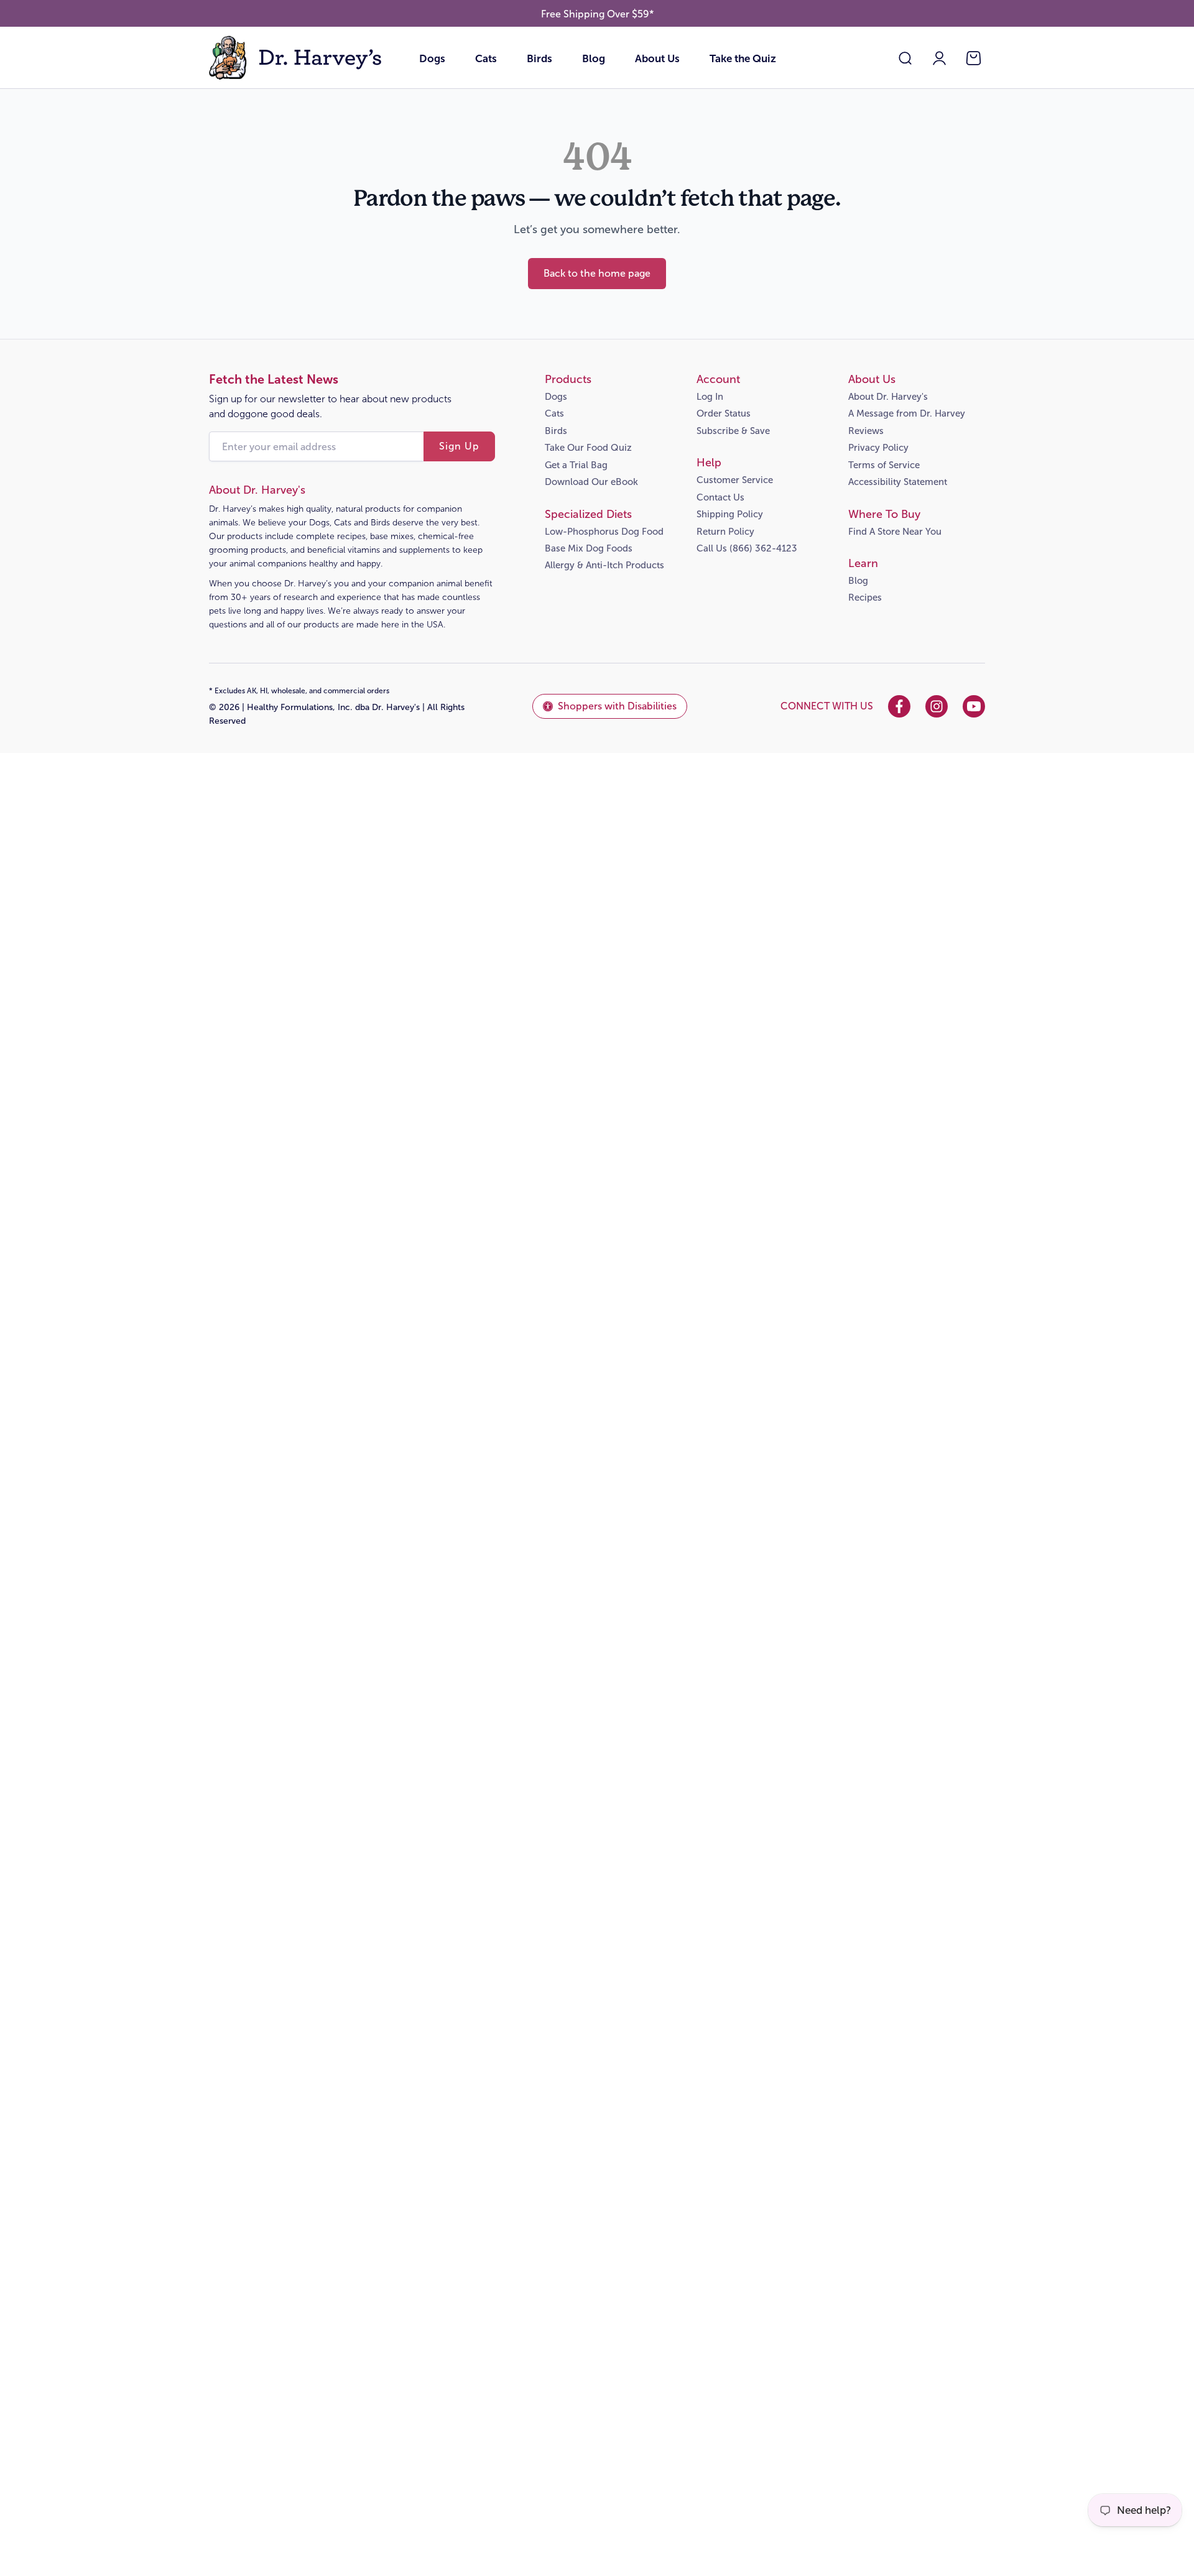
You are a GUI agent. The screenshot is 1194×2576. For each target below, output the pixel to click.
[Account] (939, 58)
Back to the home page (597, 273)
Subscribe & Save (733, 431)
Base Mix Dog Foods (589, 548)
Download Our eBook (591, 482)
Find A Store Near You (895, 532)
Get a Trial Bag (576, 465)
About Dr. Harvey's (888, 397)
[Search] (905, 58)
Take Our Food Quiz (588, 448)
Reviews (866, 431)
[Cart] (974, 58)
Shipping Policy (730, 514)
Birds (539, 59)
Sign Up (459, 446)
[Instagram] (937, 706)
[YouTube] (974, 706)
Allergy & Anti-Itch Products (604, 565)
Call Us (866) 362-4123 (747, 548)
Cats (486, 59)
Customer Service (735, 480)
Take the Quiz (743, 59)
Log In (710, 397)
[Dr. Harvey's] (296, 58)
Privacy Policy (878, 448)
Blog (594, 59)
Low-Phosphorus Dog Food (604, 532)
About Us (657, 59)
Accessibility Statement (898, 482)
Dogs (432, 59)
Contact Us (720, 497)
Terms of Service (884, 465)
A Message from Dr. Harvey (907, 413)
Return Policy (725, 532)
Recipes (865, 598)
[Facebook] (899, 706)
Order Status (724, 413)
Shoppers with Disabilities (617, 706)
